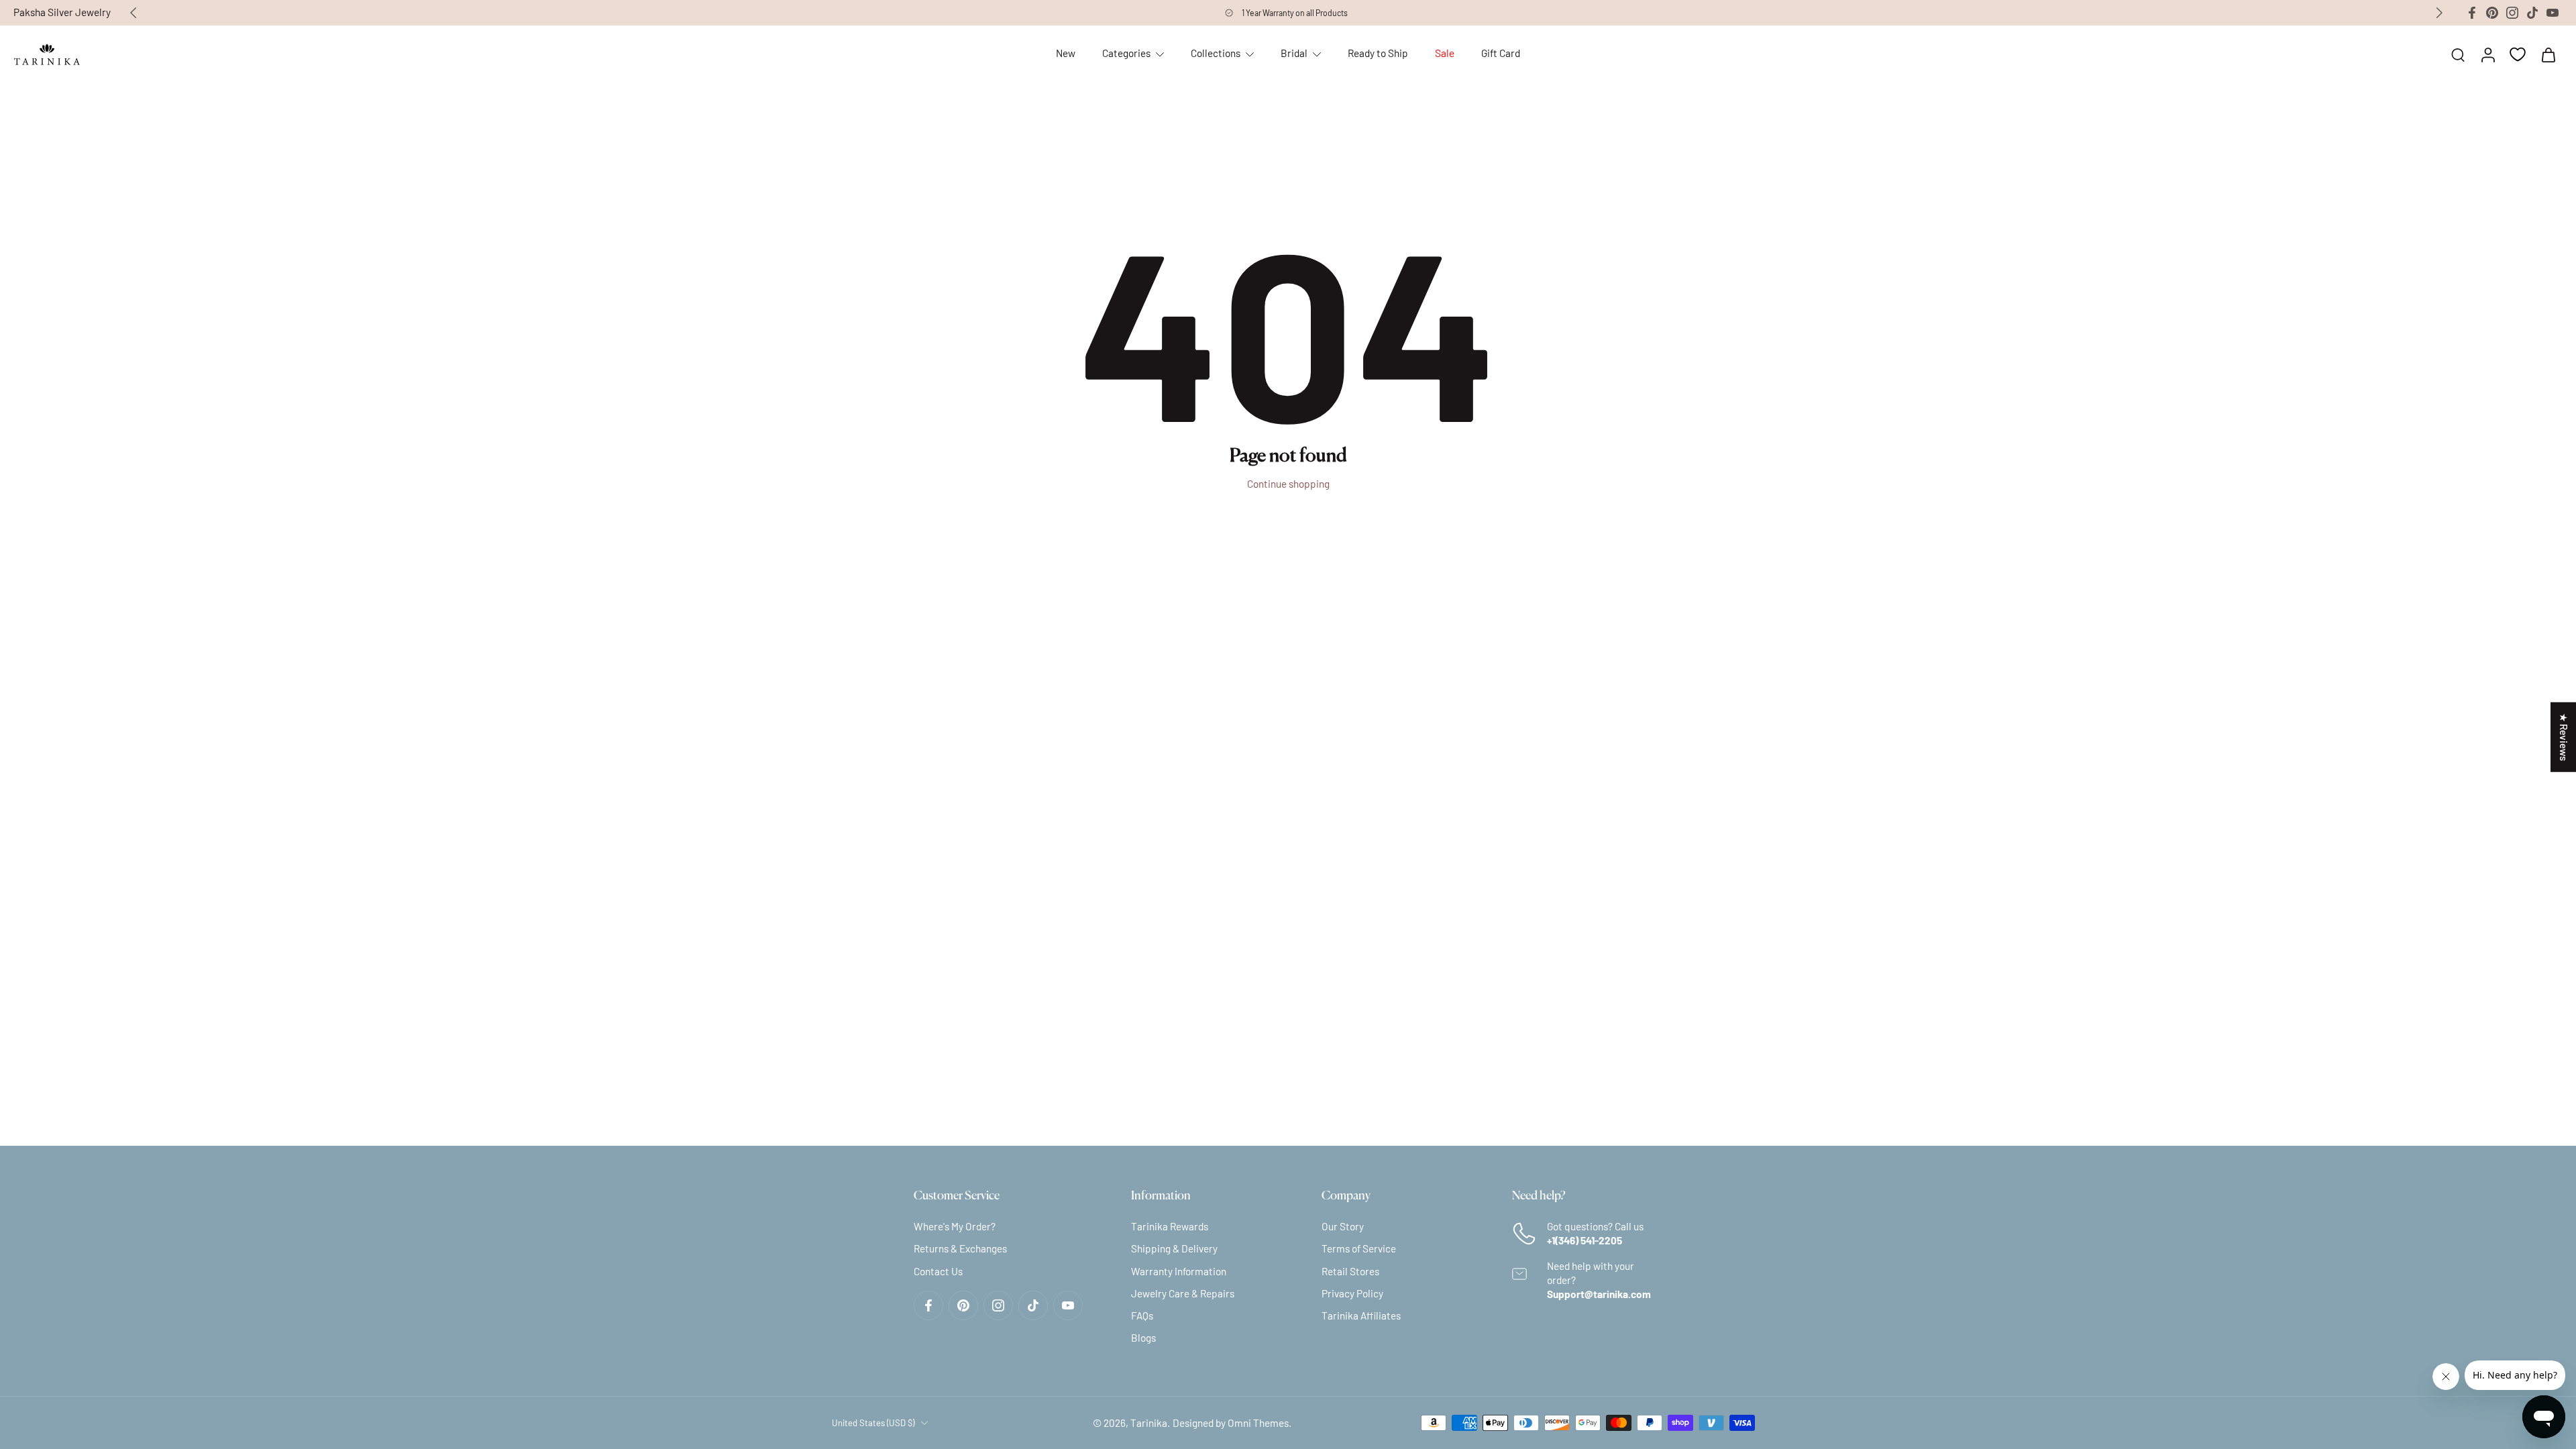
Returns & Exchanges (960, 1248)
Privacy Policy (1352, 1293)
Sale (1445, 53)
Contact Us (938, 1271)
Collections (1216, 53)
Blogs (1143, 1338)
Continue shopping (1288, 484)
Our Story (1343, 1226)
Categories (1126, 53)
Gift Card (1501, 53)
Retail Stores (1350, 1271)
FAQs (1142, 1316)
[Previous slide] (133, 13)
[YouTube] (2553, 13)
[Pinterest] (2492, 13)
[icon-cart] (2548, 54)
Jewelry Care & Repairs (1183, 1293)
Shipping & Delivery (1174, 1248)
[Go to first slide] (2439, 13)
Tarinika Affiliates (1361, 1316)
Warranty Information (1179, 1271)
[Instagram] (2512, 13)
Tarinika (1149, 1422)
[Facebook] (2472, 13)
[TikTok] (2532, 13)
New (1066, 53)
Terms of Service (1359, 1248)
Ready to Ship (1378, 53)
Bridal (1294, 53)
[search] (2458, 54)
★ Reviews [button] (2564, 737)
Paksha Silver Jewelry (62, 12)
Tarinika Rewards (1170, 1226)
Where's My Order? (955, 1226)
